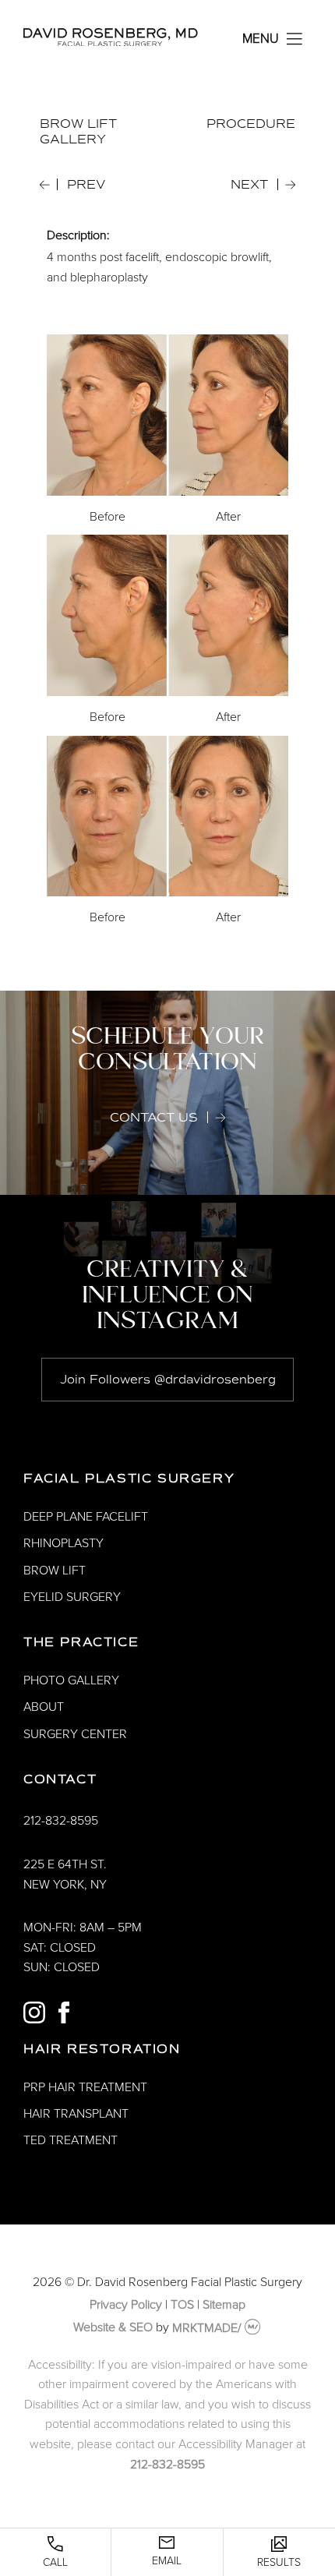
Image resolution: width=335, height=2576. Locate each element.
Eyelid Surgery (72, 1597)
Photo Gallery (71, 1680)
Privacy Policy (126, 2305)
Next (249, 185)
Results (279, 2562)
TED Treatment (71, 2140)
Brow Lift (55, 1571)
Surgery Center (75, 1734)
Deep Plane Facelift (86, 1517)
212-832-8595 (61, 1821)
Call (55, 2562)
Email (167, 2561)
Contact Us (154, 1118)
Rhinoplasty (63, 1543)
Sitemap (224, 2305)
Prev (86, 185)
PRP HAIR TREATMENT (85, 2087)
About (44, 1707)
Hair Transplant (76, 2114)
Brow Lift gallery (78, 132)
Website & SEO (113, 2328)
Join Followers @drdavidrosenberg (168, 1380)
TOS (182, 2305)
